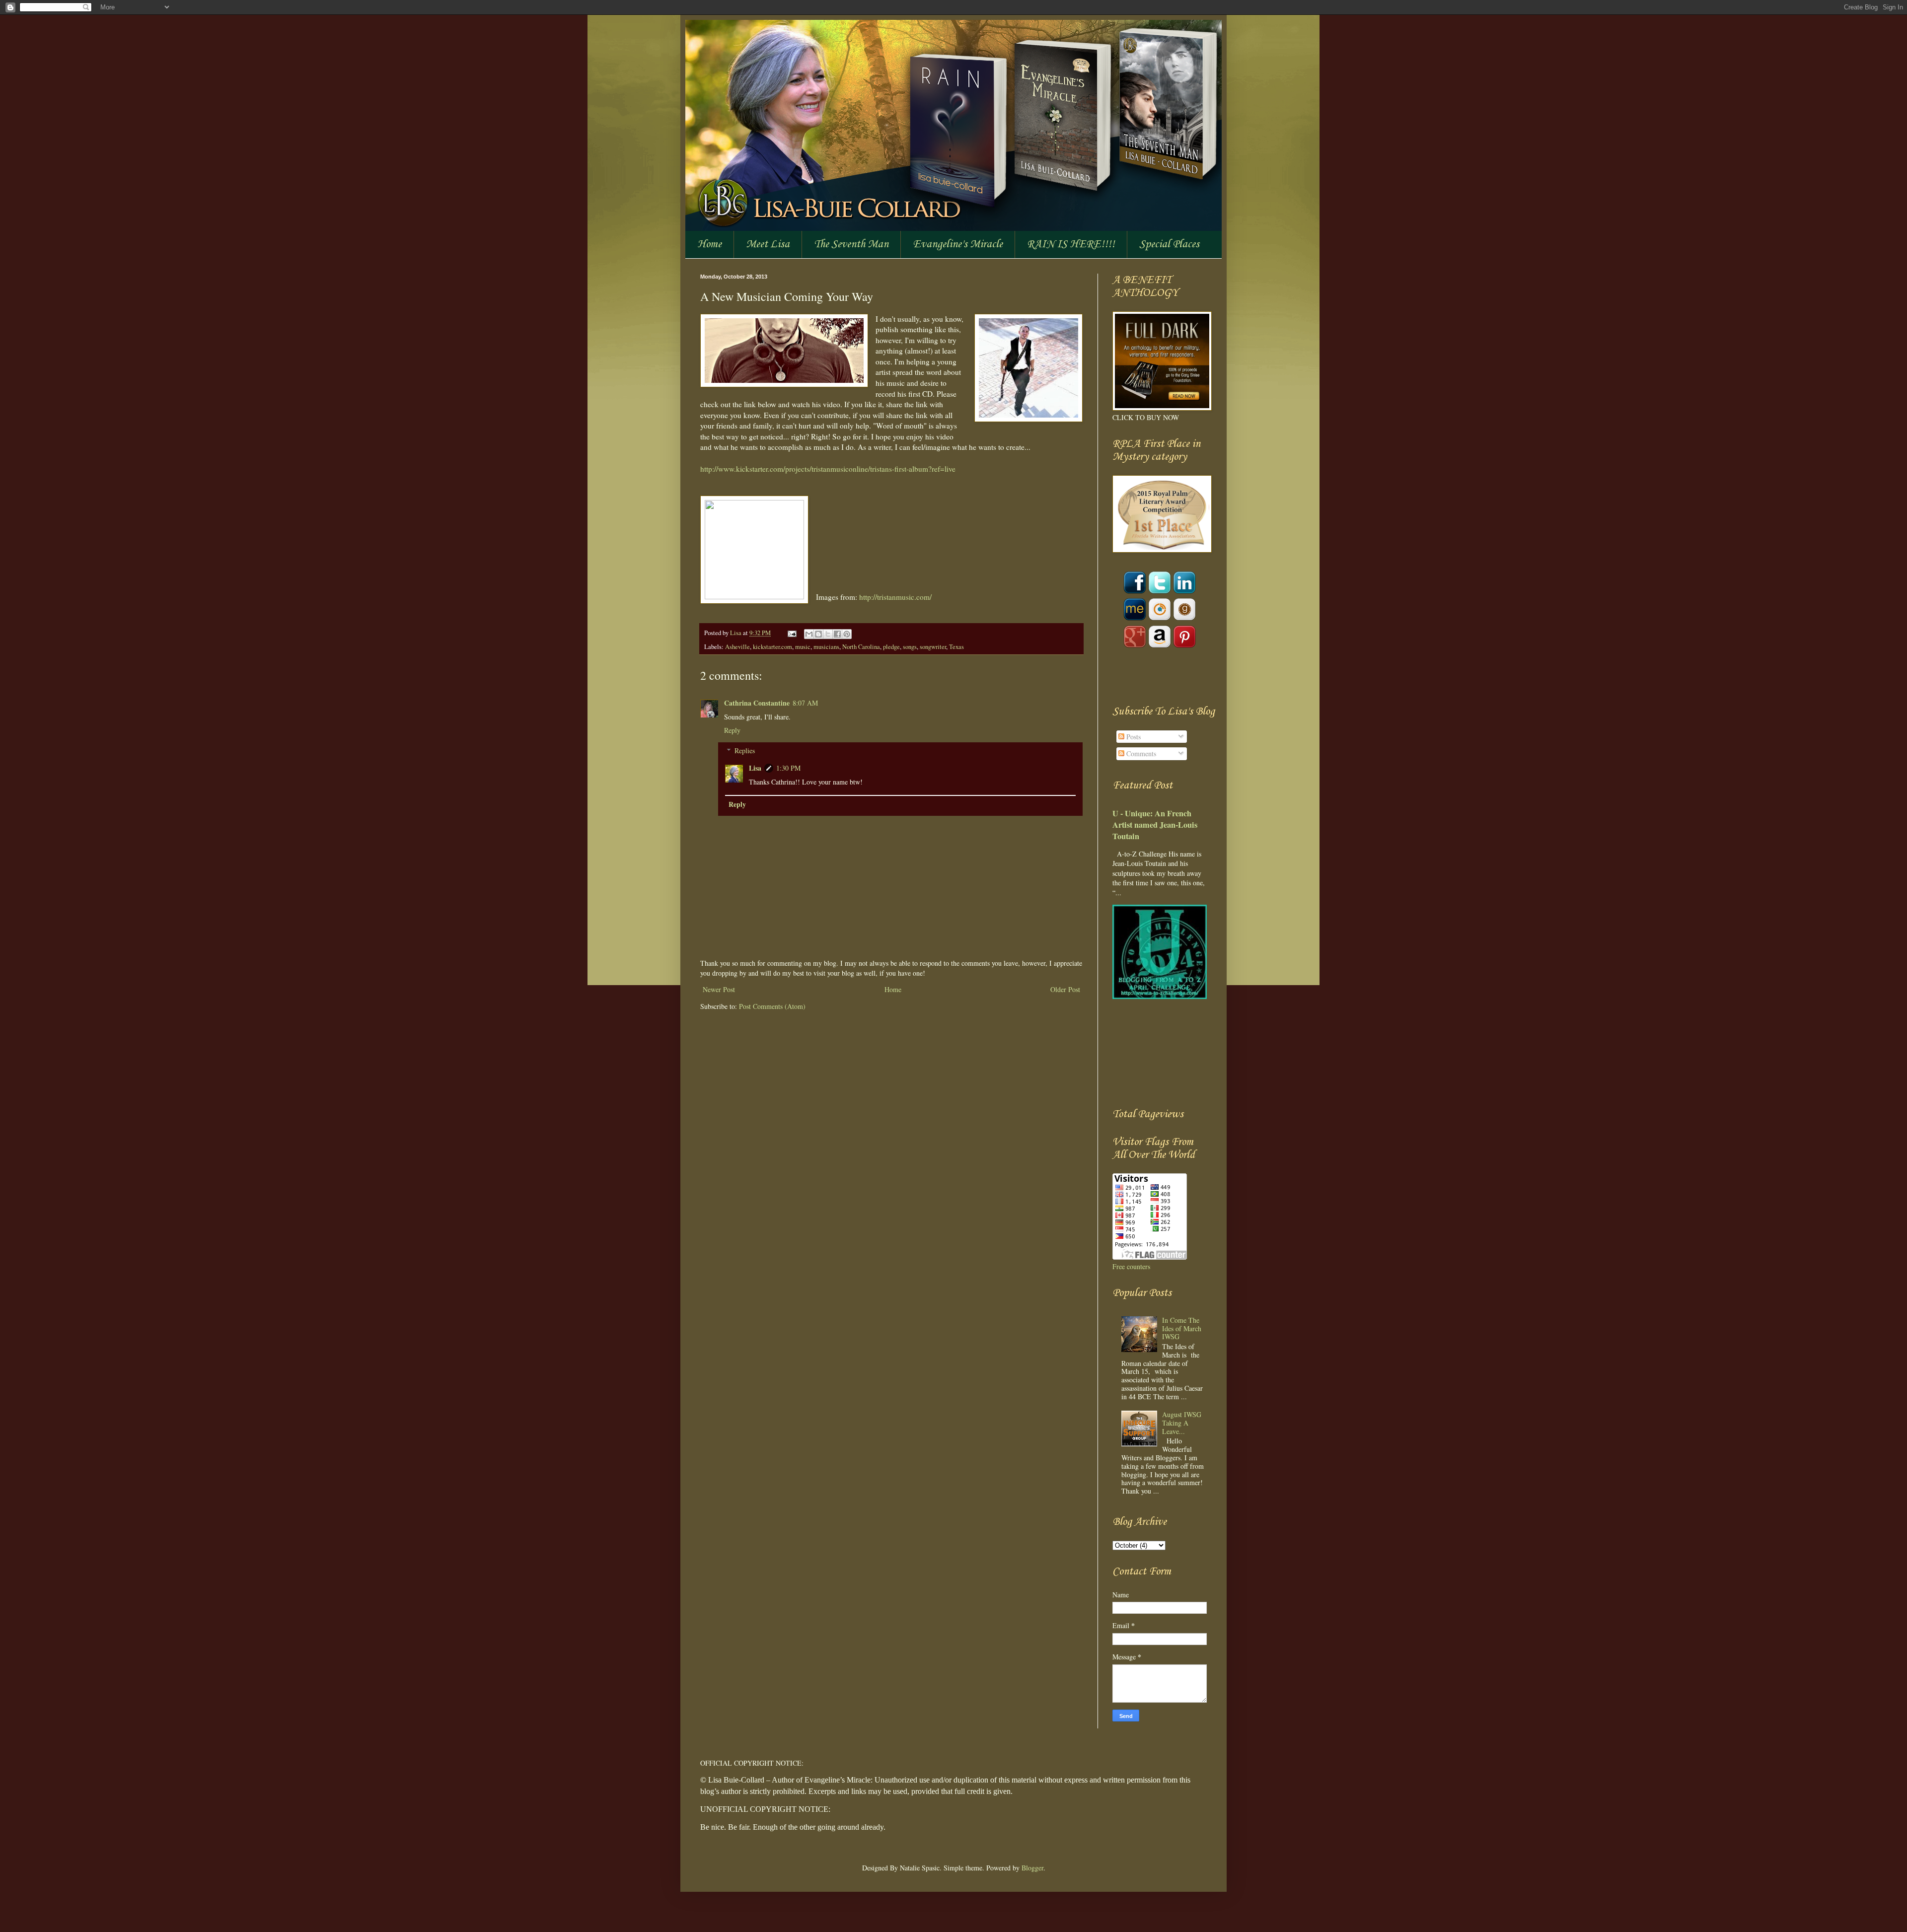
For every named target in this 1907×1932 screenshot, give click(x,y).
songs (910, 647)
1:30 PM (788, 768)
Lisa (736, 633)
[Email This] (809, 634)
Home (709, 244)
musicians (826, 647)
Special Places (1169, 244)
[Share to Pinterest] (847, 634)
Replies (745, 751)
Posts (1133, 737)
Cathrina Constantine (757, 703)
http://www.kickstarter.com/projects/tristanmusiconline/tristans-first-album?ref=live (828, 469)
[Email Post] (791, 633)
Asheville (737, 647)
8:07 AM (805, 703)
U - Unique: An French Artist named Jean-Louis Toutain (1155, 825)
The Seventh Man (851, 244)
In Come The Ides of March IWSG (1182, 1328)
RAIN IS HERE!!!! (1071, 244)
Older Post (1065, 989)
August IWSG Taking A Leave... (1182, 1423)
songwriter (933, 647)
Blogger (1032, 1868)
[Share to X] (828, 634)
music (803, 647)
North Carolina (861, 647)
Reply (732, 730)
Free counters (1131, 1266)
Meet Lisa (768, 244)
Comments (1140, 753)
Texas (956, 647)
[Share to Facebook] (837, 634)
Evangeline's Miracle (958, 244)
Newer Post (719, 989)
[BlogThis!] (818, 634)
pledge (891, 647)
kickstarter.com (772, 647)
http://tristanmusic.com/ (895, 597)
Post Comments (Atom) (772, 1006)
